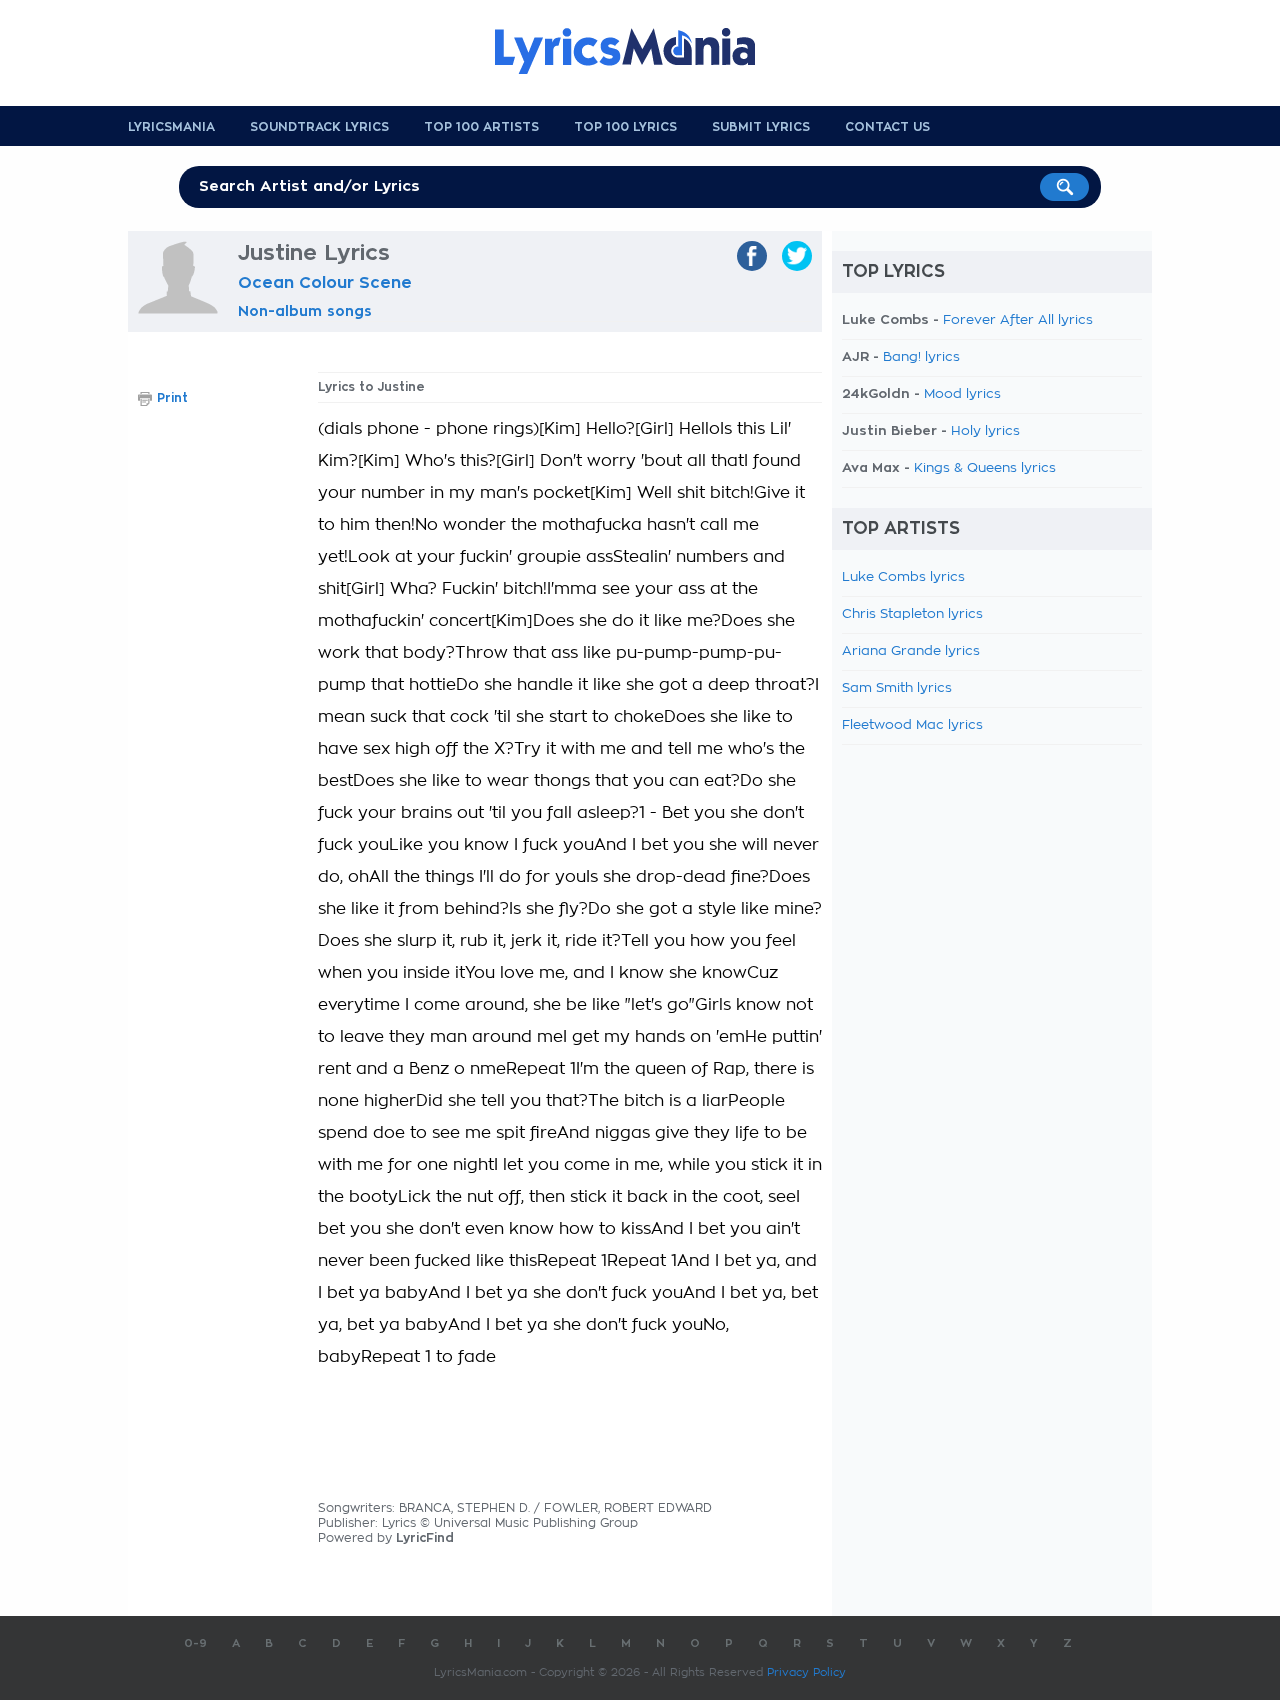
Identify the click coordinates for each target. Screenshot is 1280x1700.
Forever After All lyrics (1018, 320)
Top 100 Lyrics (625, 127)
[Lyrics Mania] (640, 51)
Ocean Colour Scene (325, 283)
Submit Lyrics (761, 127)
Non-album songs (305, 311)
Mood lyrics (962, 394)
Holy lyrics (985, 431)
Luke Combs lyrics (903, 577)
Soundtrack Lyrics (319, 127)
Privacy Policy (806, 1672)
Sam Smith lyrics (897, 688)
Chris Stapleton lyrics (912, 614)
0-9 (195, 1643)
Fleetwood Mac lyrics (912, 725)
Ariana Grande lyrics (911, 651)
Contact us (887, 127)
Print (172, 398)
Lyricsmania (171, 127)
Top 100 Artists (481, 127)
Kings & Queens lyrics (985, 468)
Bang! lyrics (921, 357)
